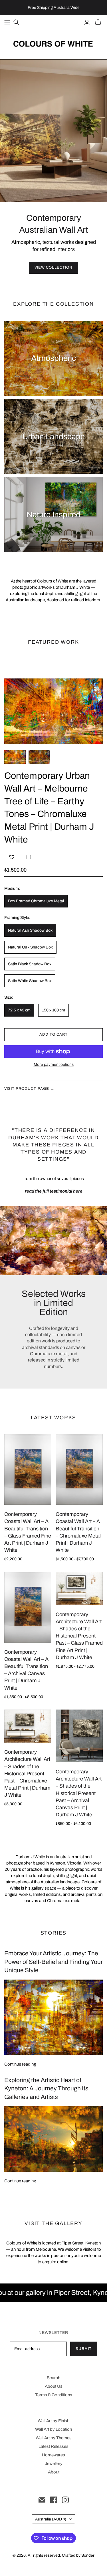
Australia (51, 2519)
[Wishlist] (12, 857)
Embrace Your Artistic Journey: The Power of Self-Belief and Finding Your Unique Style (53, 1962)
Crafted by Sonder (78, 2555)
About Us (54, 2386)
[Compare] (29, 857)
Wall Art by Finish (53, 2421)
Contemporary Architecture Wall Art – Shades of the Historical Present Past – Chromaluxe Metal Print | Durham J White (27, 1773)
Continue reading (20, 2064)
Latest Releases (53, 2446)
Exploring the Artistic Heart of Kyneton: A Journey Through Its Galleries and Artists (46, 2089)
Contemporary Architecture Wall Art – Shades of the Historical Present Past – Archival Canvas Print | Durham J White (79, 1793)
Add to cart (53, 1035)
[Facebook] (54, 2500)
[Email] (42, 2500)
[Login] (87, 22)
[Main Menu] (7, 22)
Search (53, 2378)
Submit (84, 2349)
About (54, 2472)
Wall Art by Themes (54, 2438)
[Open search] (16, 22)
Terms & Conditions (54, 2395)
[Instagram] (65, 2500)
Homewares (53, 2455)
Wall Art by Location (53, 2429)
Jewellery (54, 2463)
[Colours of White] (53, 43)
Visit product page (29, 1089)
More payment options (54, 1065)
